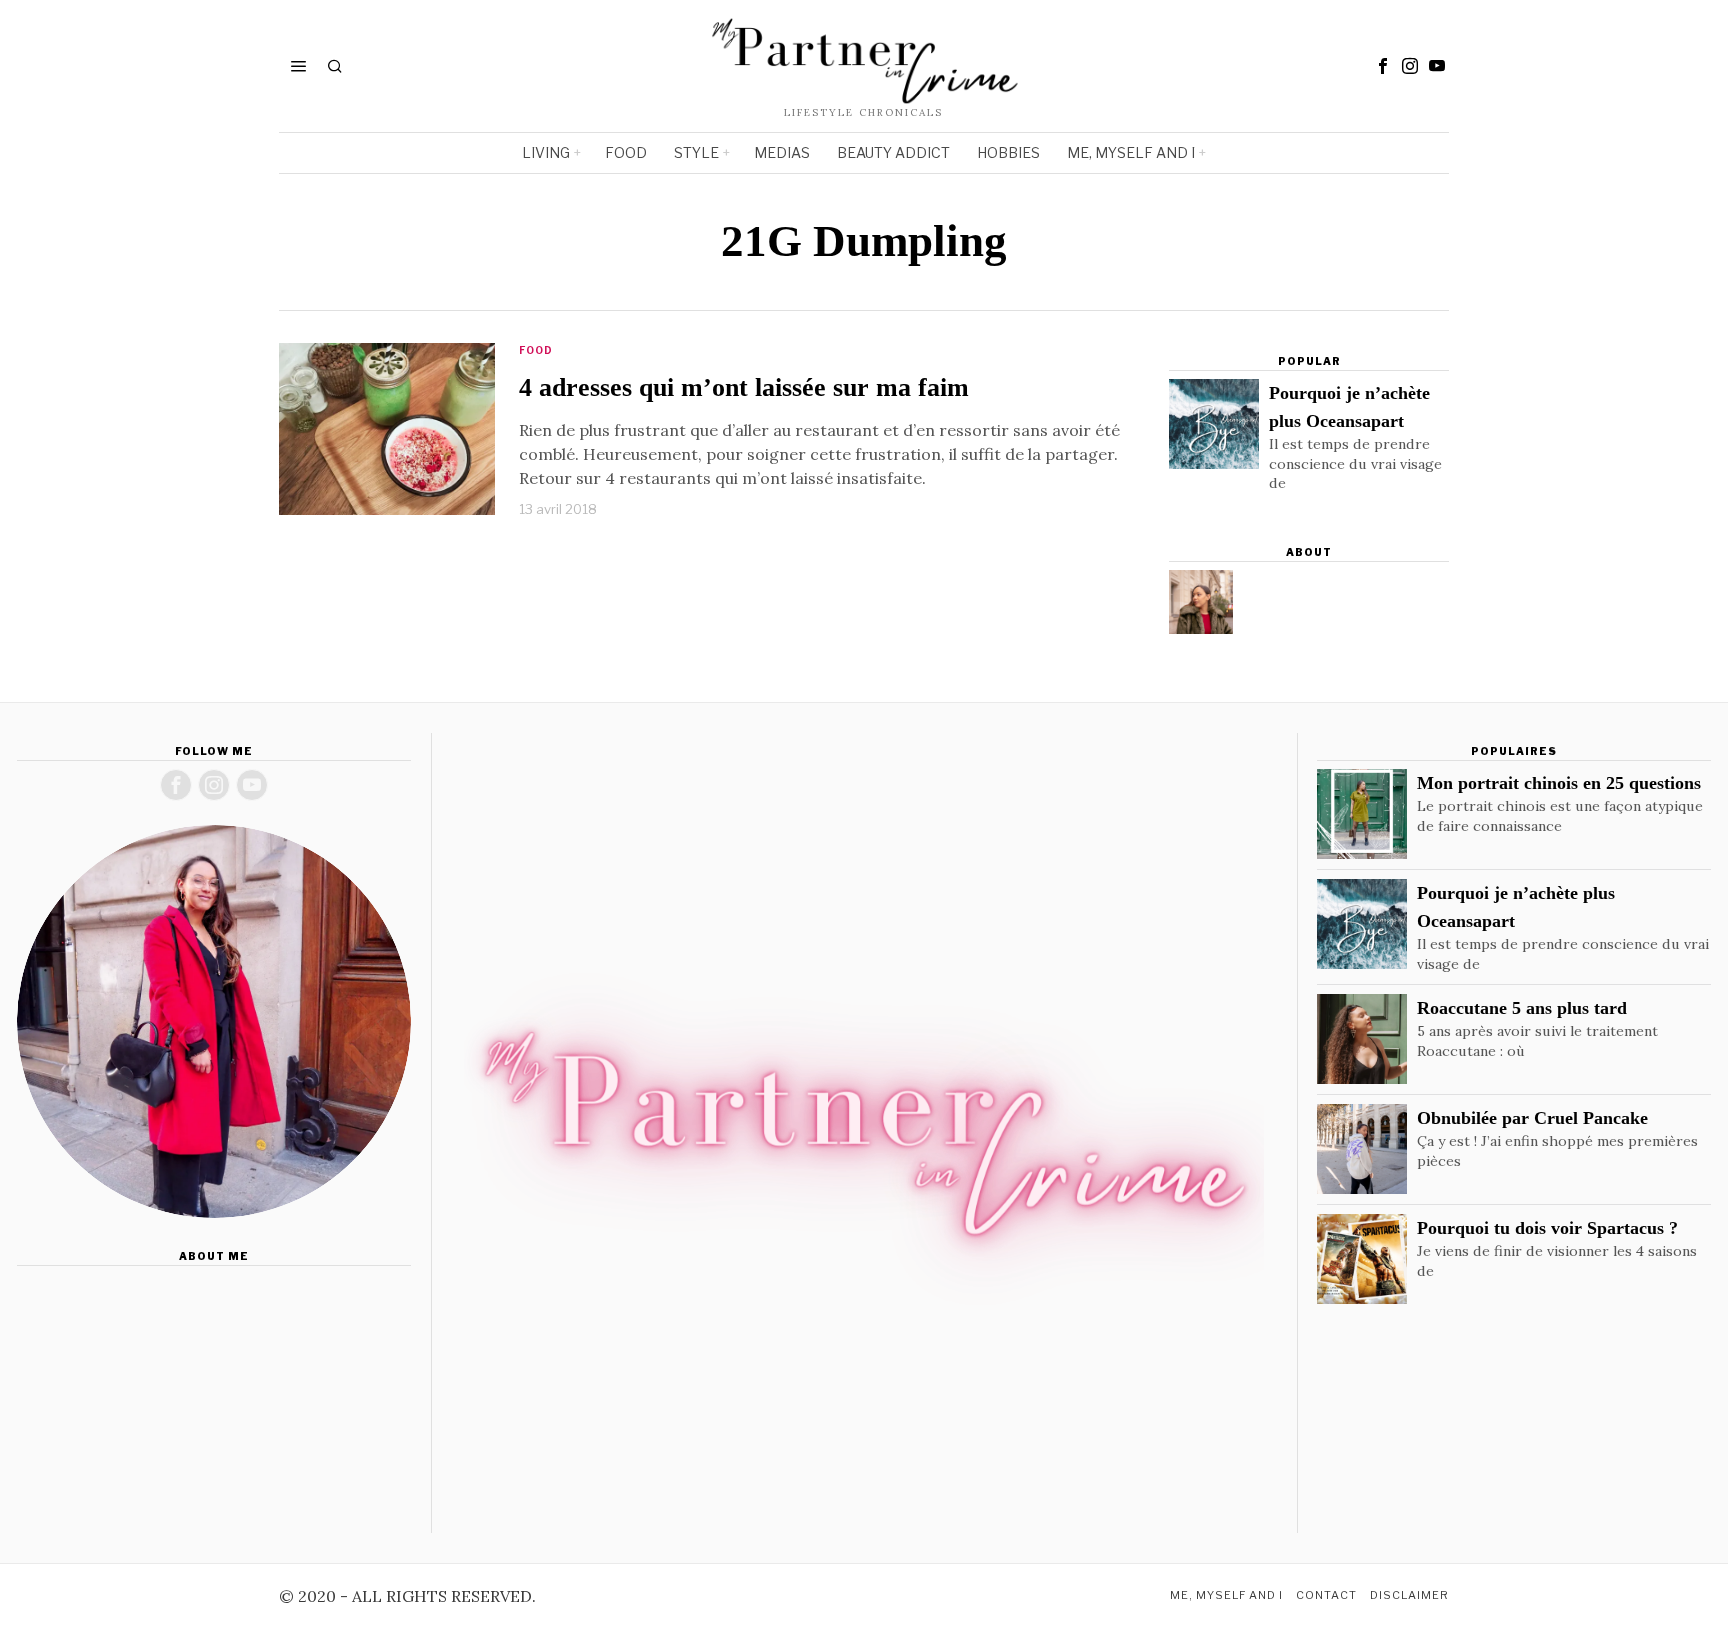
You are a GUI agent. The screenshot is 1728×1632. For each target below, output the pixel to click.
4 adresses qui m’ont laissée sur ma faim (744, 387)
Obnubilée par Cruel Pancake (1532, 1118)
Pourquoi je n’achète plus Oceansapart (1349, 407)
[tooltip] (1383, 66)
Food (536, 350)
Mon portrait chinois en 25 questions (1559, 783)
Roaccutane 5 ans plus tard (1522, 1008)
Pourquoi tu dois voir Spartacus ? (1547, 1228)
